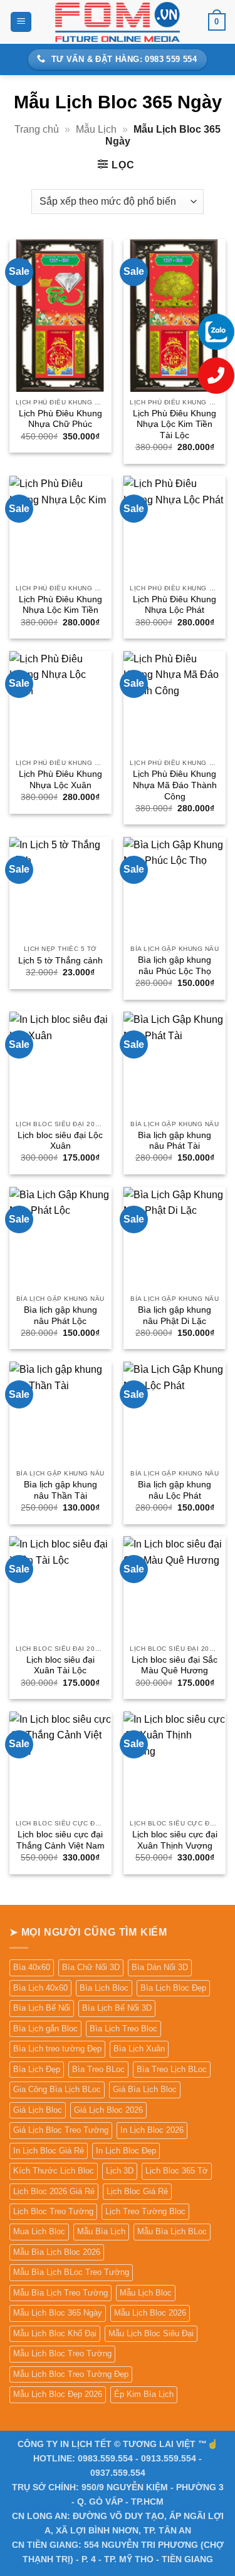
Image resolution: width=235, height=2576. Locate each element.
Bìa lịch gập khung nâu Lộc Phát (175, 1490)
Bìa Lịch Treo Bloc (123, 2029)
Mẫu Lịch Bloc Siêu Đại (151, 2333)
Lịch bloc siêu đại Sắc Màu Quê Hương (175, 1665)
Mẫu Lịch (96, 129)
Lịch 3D (120, 2171)
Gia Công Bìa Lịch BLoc (57, 2089)
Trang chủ (37, 129)
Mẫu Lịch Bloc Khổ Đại (55, 2333)
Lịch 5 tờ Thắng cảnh (60, 961)
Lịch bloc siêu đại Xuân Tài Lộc (60, 1665)
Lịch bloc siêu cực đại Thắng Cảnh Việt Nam (60, 1840)
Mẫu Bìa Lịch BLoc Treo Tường (71, 2272)
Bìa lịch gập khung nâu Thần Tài (60, 1490)
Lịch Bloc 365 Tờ (177, 2171)
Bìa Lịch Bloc (104, 1988)
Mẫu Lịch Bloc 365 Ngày (58, 2313)
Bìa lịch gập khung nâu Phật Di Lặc (175, 1316)
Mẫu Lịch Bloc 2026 (150, 2313)
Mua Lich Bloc (39, 2231)
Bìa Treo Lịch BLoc (172, 2069)
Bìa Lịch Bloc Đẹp (173, 1988)
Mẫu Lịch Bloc (146, 2293)
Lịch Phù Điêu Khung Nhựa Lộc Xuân (60, 780)
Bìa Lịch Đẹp (37, 2069)
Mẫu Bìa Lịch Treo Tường (60, 2293)
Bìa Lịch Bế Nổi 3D (117, 2008)
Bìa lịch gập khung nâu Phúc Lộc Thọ (175, 966)
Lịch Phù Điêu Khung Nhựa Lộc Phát (175, 605)
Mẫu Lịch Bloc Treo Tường (62, 2353)
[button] (21, 22)
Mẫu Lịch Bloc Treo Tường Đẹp (71, 2374)
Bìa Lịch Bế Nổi (42, 2008)
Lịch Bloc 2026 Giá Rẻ (54, 2191)
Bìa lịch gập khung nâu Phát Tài (175, 1141)
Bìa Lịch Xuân (139, 2049)
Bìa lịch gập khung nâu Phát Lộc (60, 1316)
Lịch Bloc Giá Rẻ (137, 2191)
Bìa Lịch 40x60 (40, 1988)
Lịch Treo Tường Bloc (145, 2211)
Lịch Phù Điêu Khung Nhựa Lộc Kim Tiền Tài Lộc (175, 424)
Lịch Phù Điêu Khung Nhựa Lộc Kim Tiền (60, 605)
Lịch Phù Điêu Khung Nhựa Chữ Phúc (60, 419)
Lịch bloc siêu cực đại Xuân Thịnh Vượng (175, 1840)
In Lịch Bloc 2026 (152, 2130)
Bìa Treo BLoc (98, 2069)
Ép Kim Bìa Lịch (144, 2394)
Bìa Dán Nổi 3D (160, 1967)
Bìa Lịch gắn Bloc (45, 2029)
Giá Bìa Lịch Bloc (145, 2089)
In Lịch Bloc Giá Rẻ (49, 2151)
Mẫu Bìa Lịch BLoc (172, 2231)
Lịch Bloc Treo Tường (53, 2211)
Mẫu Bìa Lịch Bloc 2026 (57, 2252)
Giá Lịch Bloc (38, 2110)
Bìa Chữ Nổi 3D (91, 1967)
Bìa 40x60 (32, 1967)
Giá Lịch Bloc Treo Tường (61, 2130)
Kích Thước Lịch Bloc (54, 2171)
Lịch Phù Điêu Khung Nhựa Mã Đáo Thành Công (175, 785)
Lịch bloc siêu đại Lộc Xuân (60, 1141)
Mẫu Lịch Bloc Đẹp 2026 (58, 2394)
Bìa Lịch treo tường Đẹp (57, 2049)
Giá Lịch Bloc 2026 (108, 2110)
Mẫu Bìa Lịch (101, 2231)
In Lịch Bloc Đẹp (126, 2151)
